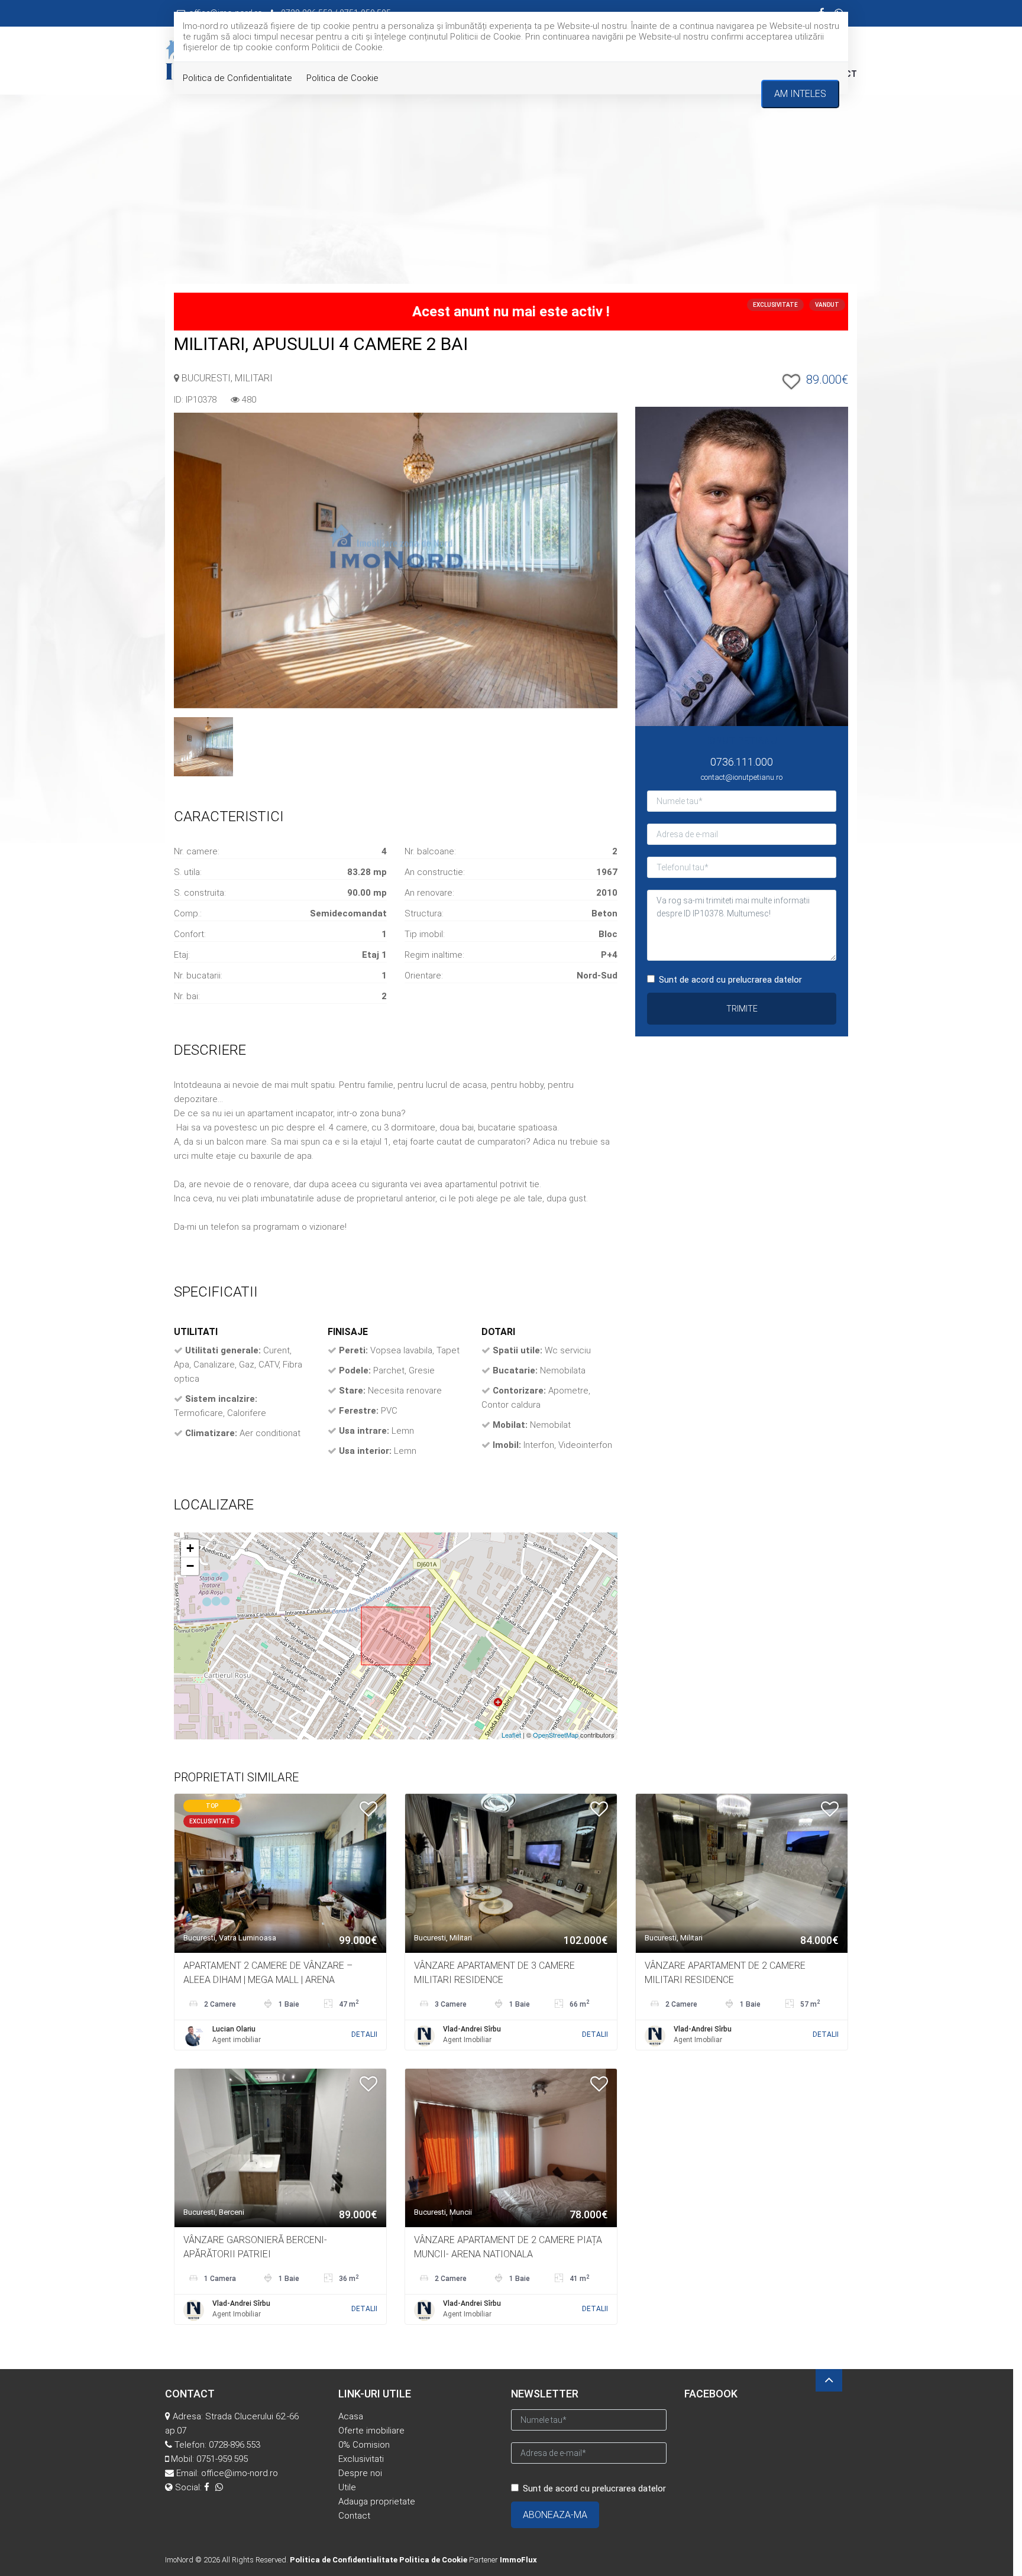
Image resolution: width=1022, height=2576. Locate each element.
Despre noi (360, 2473)
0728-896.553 (235, 2445)
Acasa (351, 2416)
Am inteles (800, 94)
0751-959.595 (222, 2459)
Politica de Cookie (342, 78)
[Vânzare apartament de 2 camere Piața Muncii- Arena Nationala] (511, 2147)
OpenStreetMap (556, 1735)
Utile (347, 2487)
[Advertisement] (511, 195)
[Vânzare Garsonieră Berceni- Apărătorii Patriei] (280, 2147)
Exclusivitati (361, 2459)
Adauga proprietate (377, 2502)
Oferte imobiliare (371, 2431)
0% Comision (364, 2445)
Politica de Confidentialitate (237, 78)
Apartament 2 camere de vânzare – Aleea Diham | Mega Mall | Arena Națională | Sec (268, 1980)
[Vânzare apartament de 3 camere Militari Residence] (511, 1872)
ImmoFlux (518, 2560)
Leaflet (511, 1735)
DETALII (364, 2034)
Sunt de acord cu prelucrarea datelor (730, 980)
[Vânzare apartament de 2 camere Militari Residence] (742, 1872)
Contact (354, 2516)
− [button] (190, 1566)
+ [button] (190, 1548)
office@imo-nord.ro (240, 2473)
